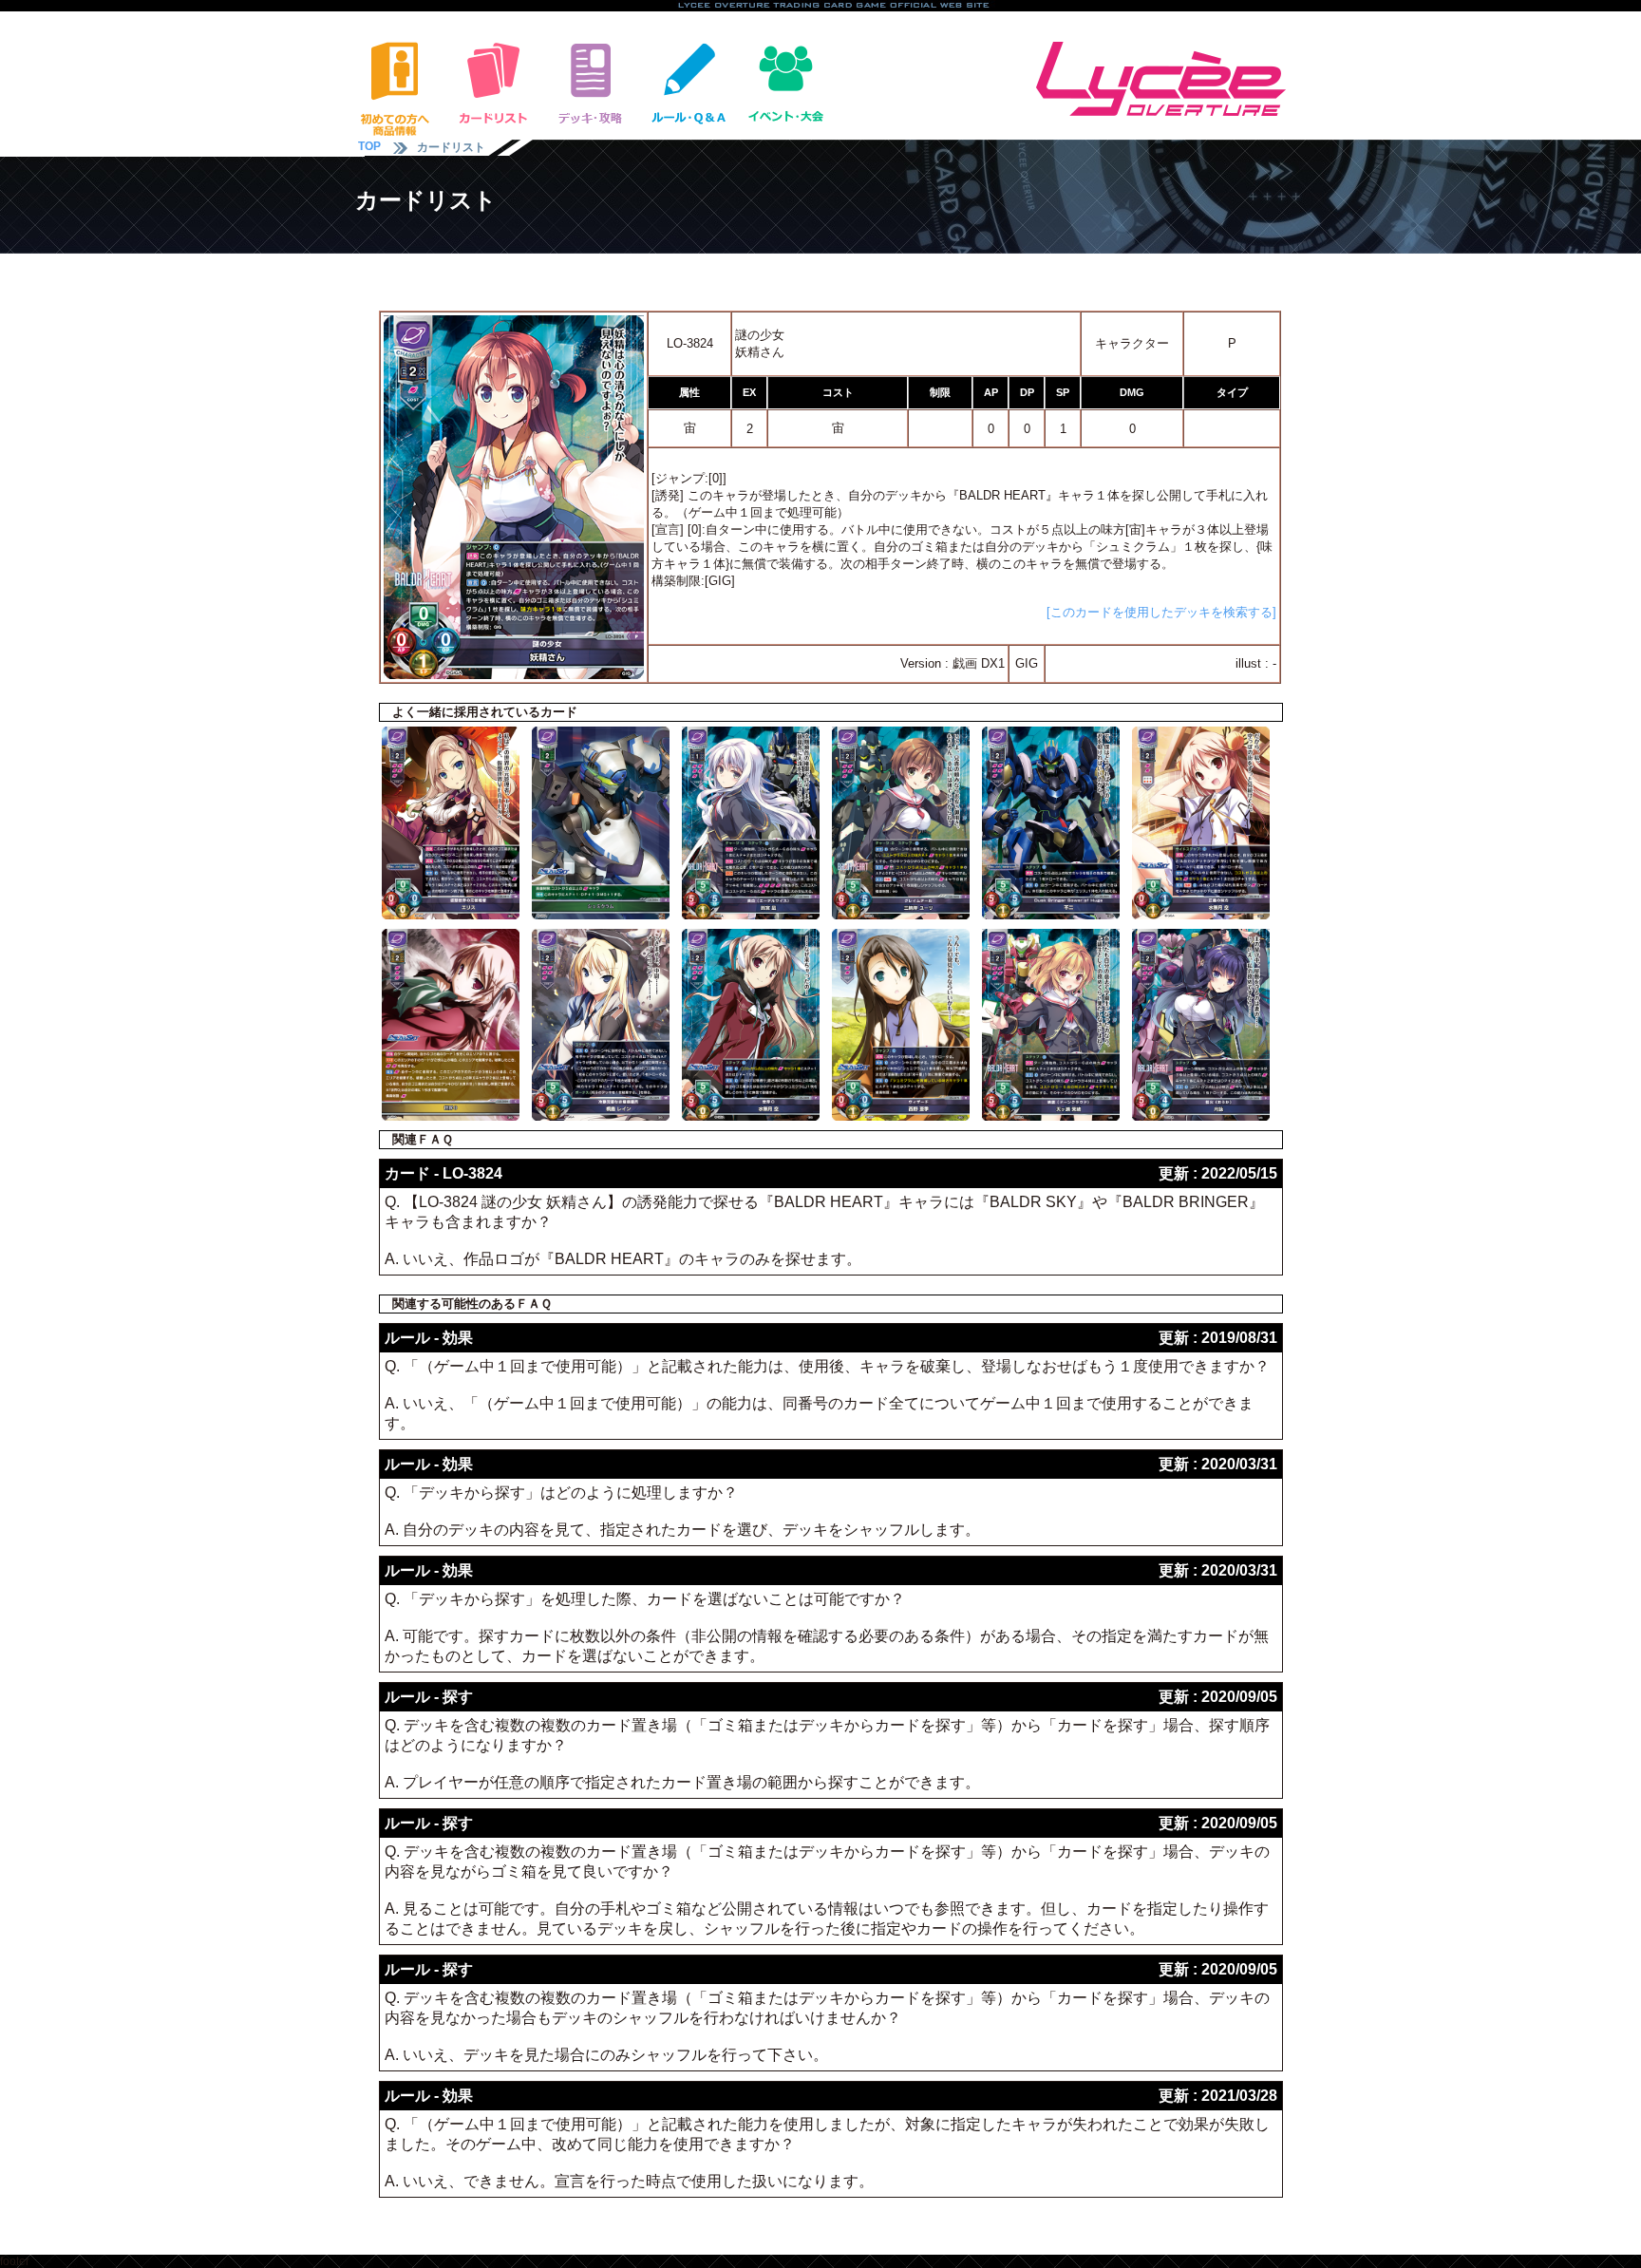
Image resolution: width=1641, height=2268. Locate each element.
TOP (369, 146)
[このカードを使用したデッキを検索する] (1161, 612)
